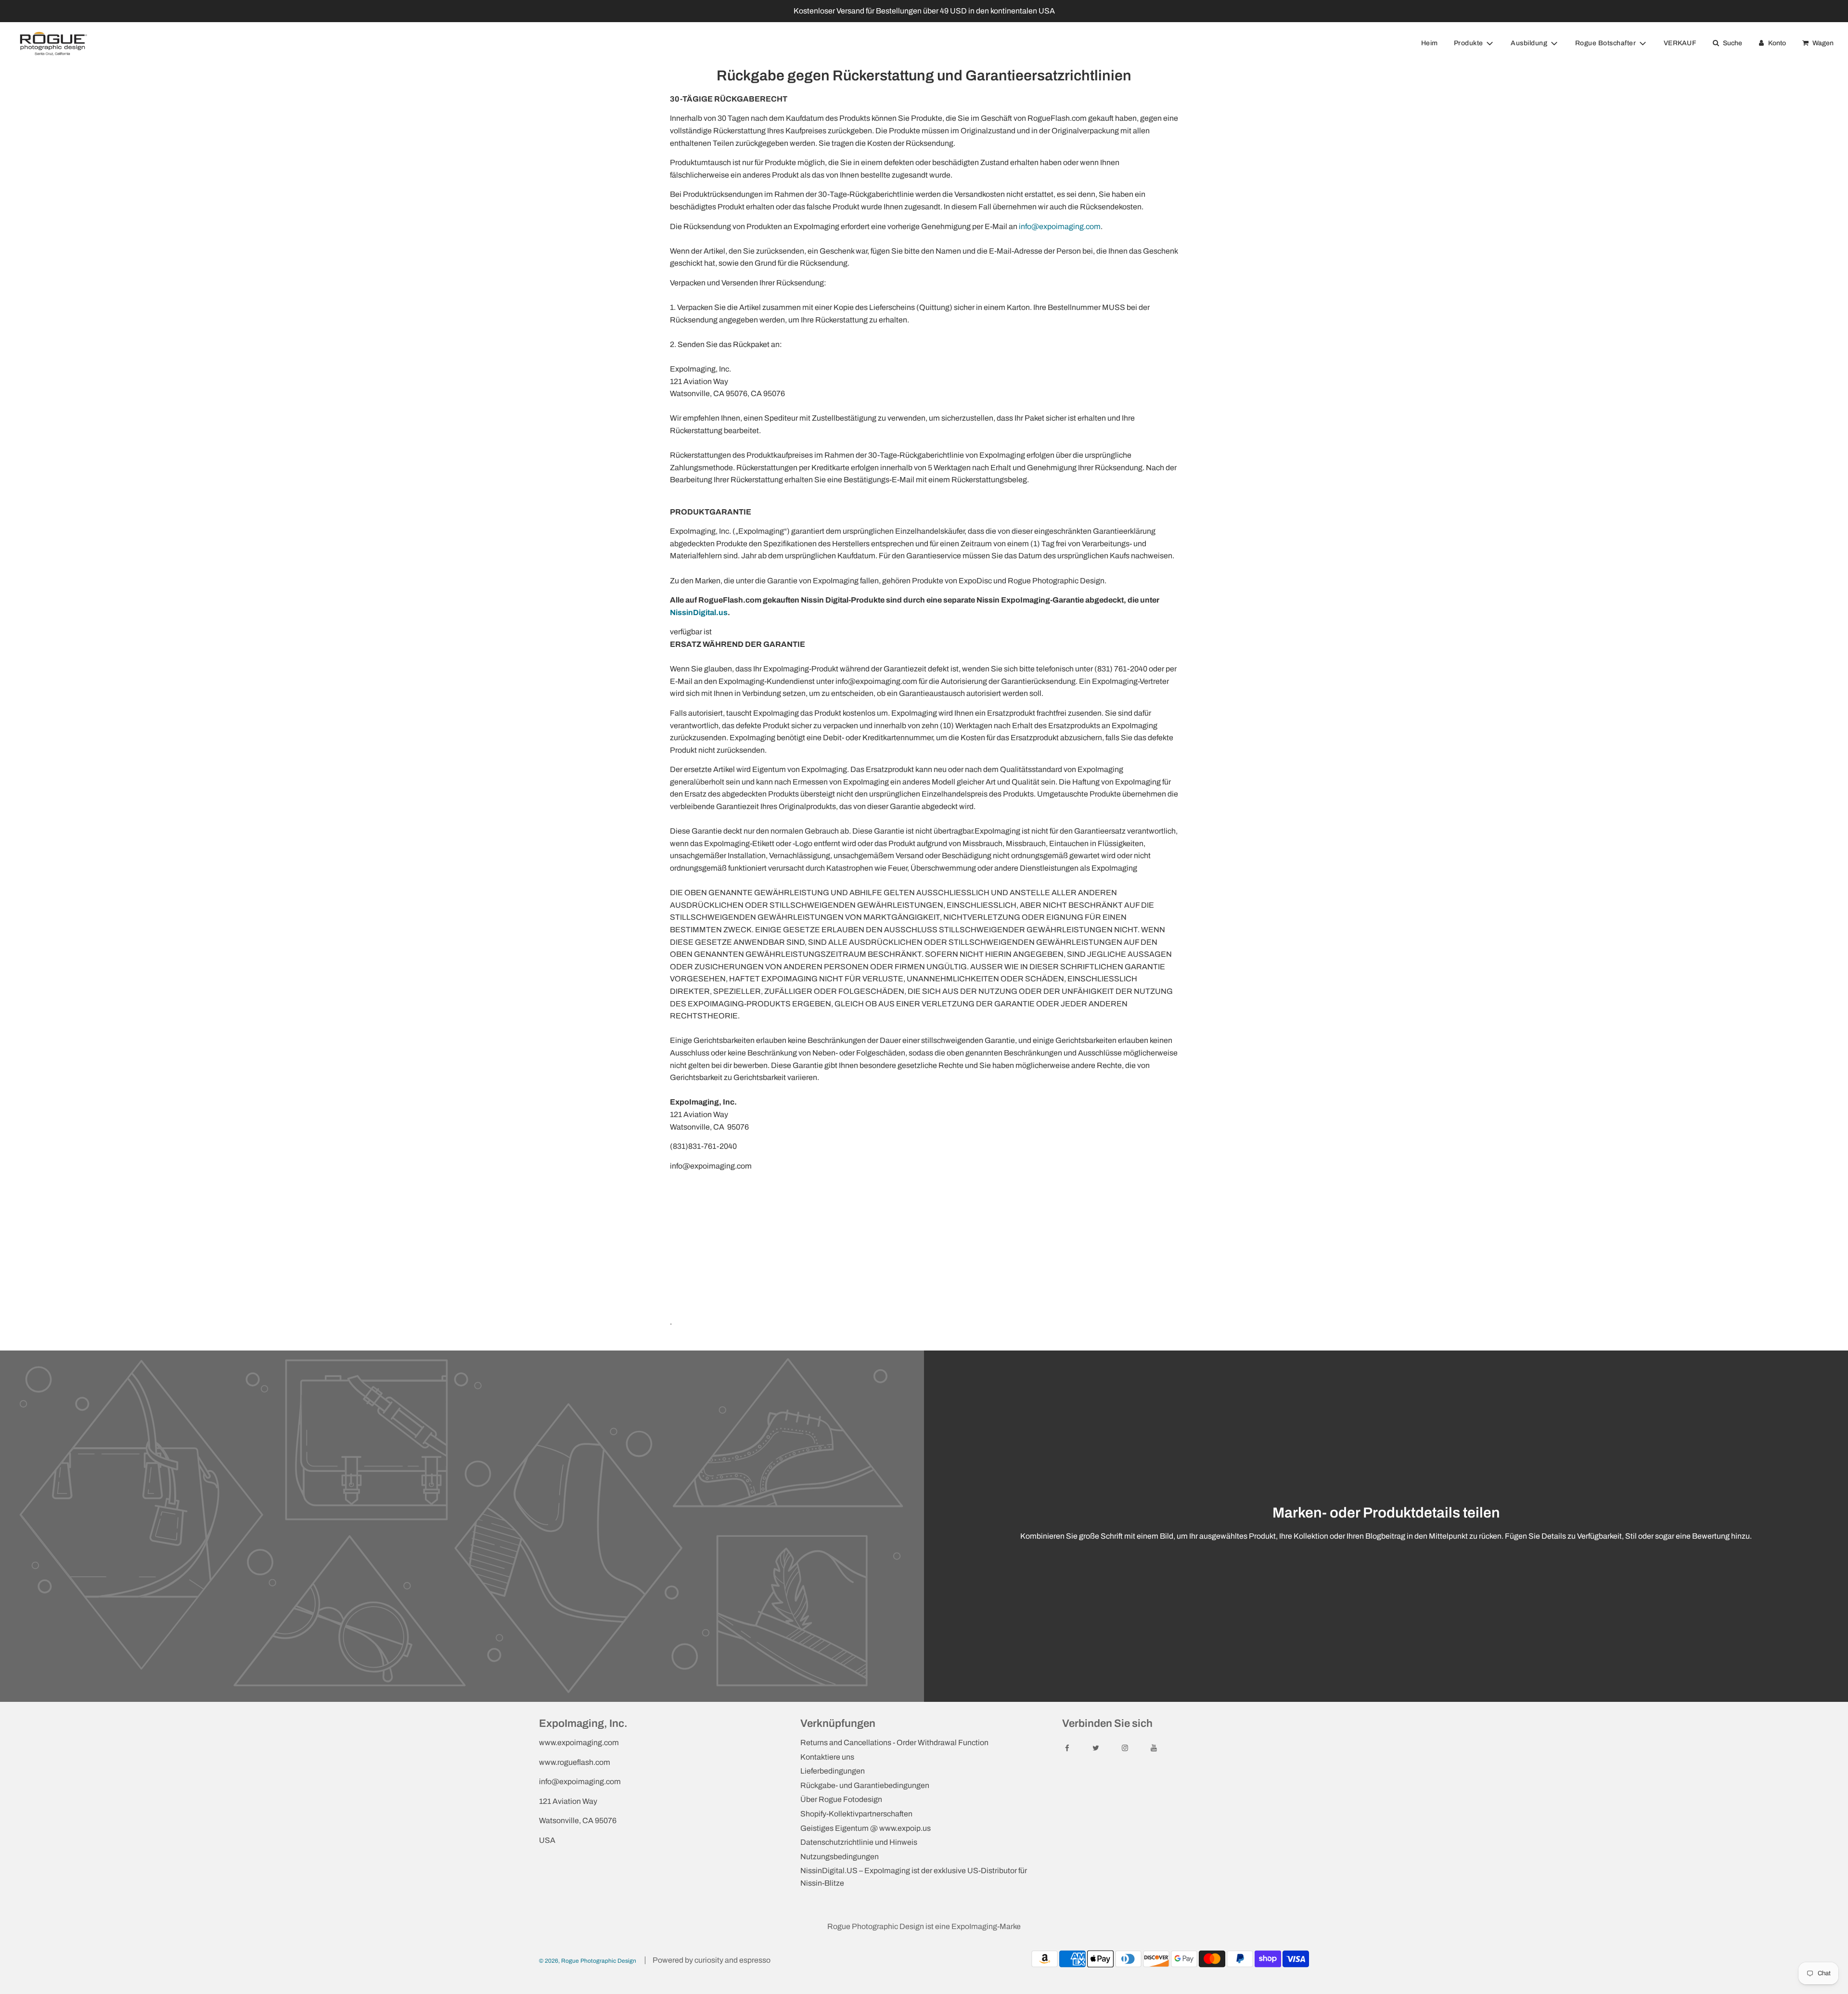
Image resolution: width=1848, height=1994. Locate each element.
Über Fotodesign (841, 1799)
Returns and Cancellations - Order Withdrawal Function (894, 1743)
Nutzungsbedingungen (840, 1857)
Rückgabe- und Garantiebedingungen (865, 1785)
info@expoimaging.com (1060, 226)
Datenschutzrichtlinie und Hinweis (859, 1842)
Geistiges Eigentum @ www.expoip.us (866, 1828)
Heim (1430, 43)
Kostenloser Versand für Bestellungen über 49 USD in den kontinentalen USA (924, 11)
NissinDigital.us (699, 612)
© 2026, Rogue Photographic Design (588, 1961)
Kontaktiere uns (827, 1757)
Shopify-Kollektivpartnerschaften (856, 1814)
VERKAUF (1680, 43)
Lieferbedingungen (833, 1771)
